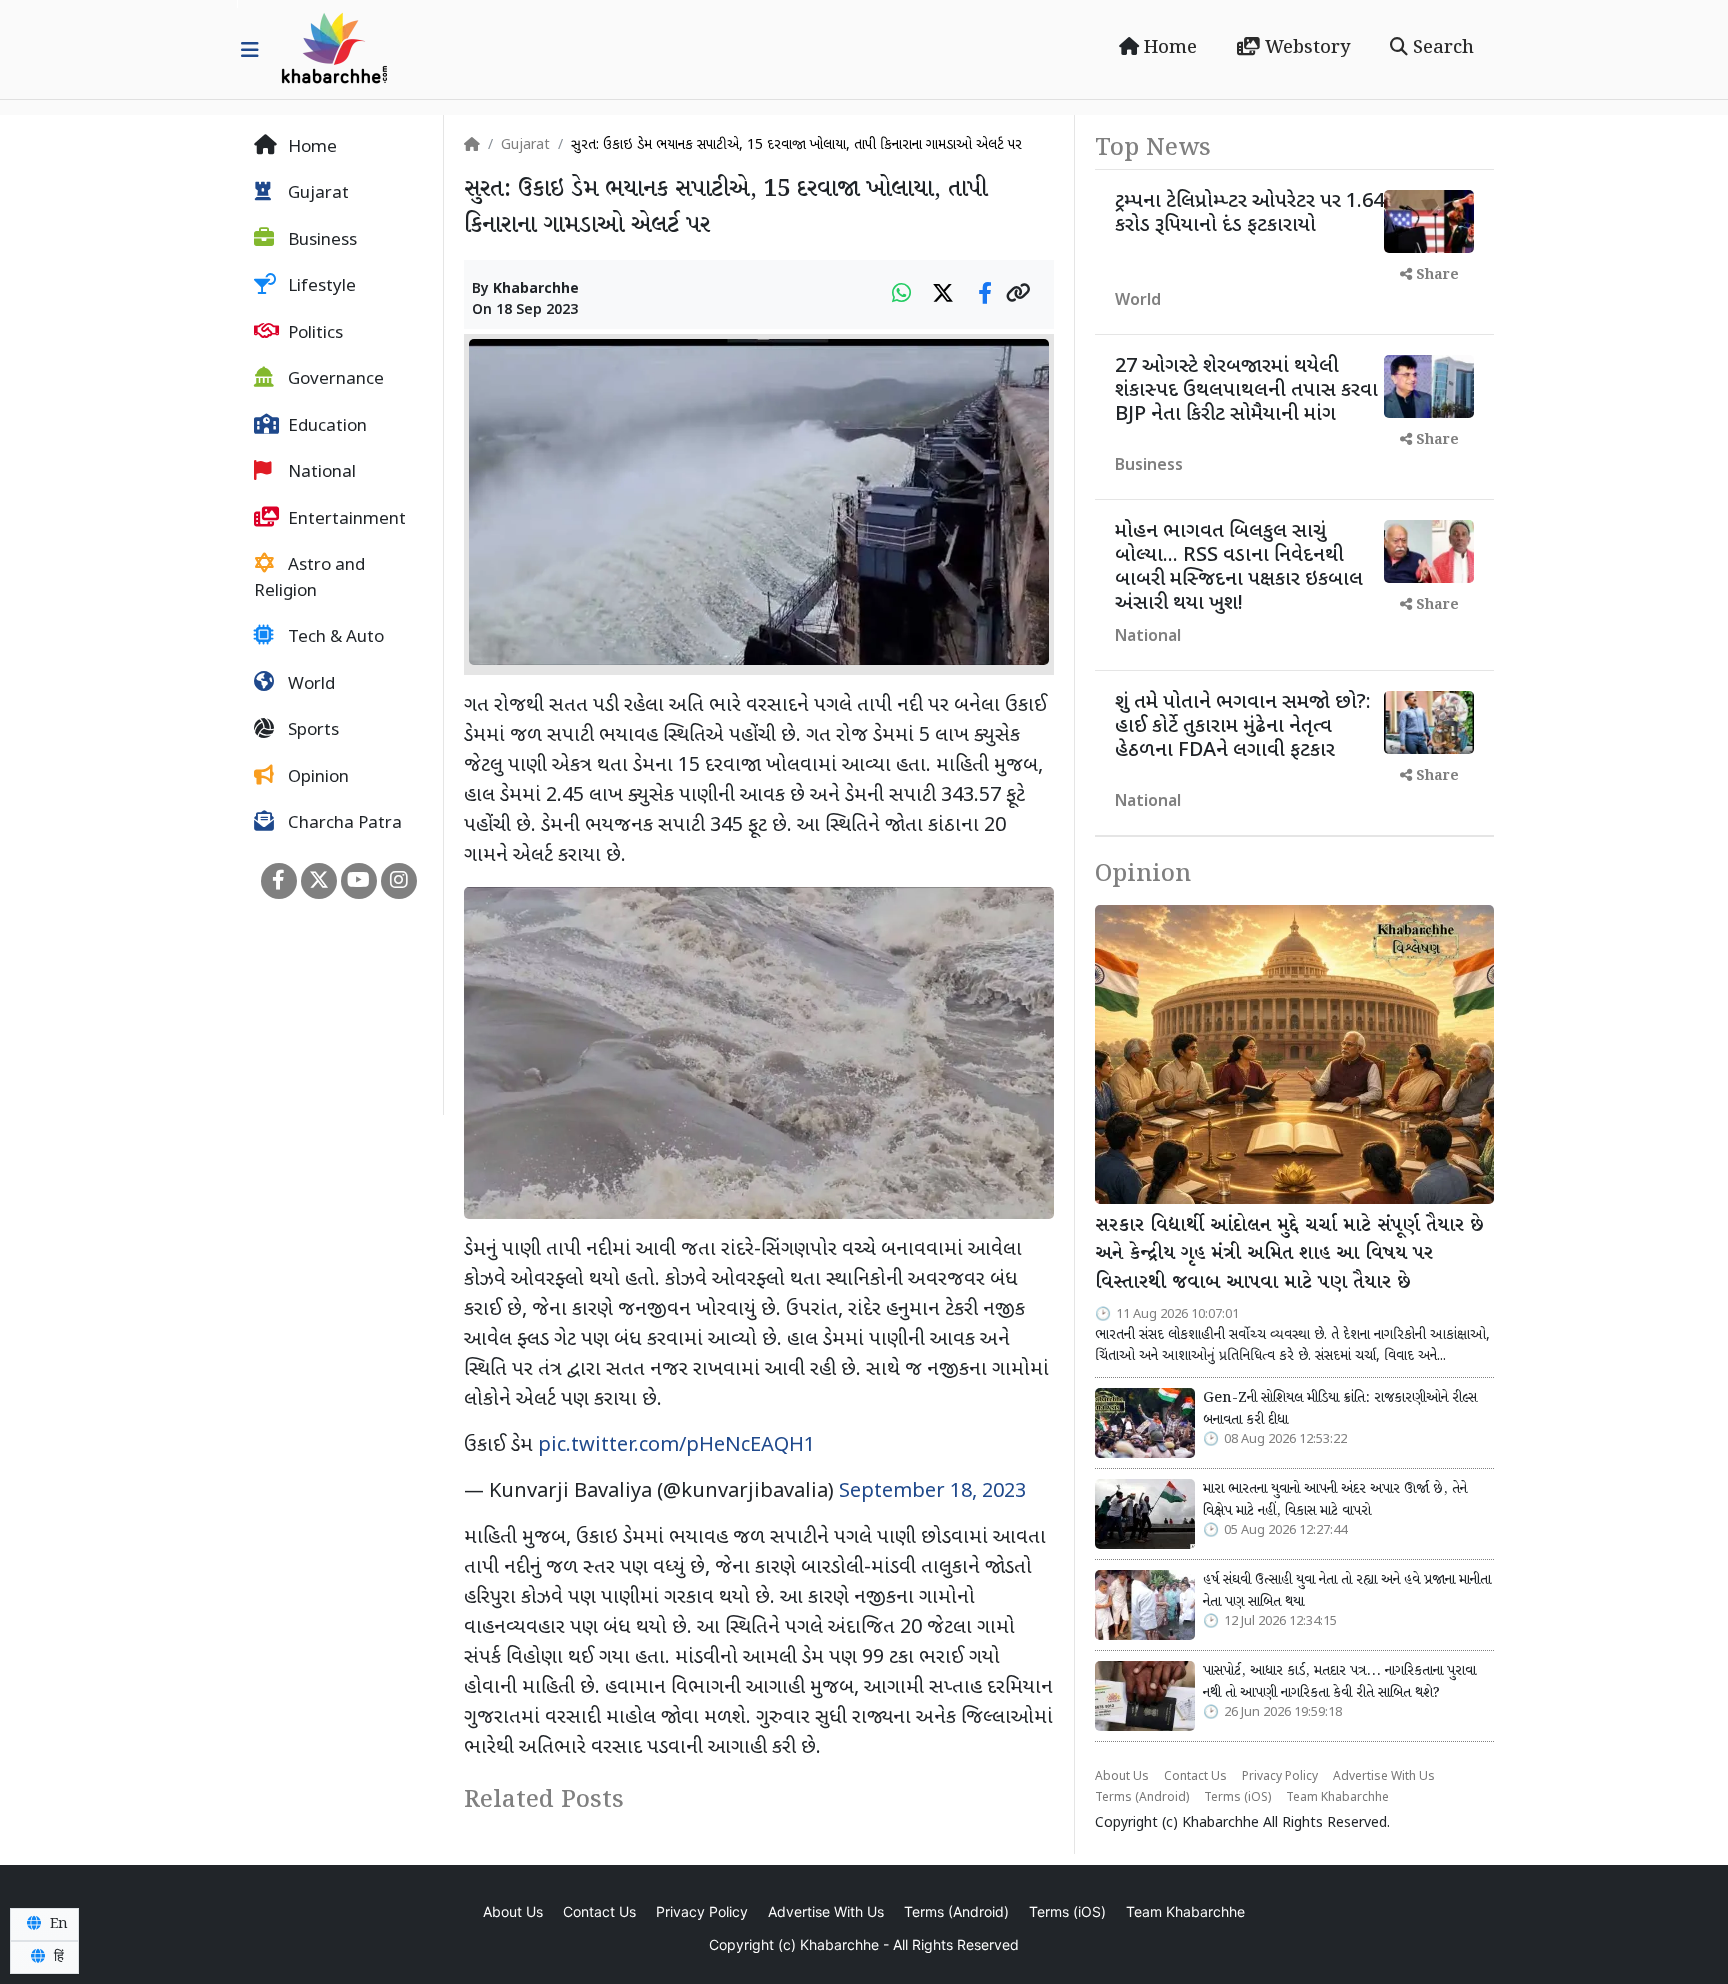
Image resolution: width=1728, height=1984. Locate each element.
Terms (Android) (1142, 1798)
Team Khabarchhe (1337, 1798)
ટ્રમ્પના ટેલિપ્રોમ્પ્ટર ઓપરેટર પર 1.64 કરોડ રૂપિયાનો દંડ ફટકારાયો (1249, 214)
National (320, 474)
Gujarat (316, 195)
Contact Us (1195, 1777)
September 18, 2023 (932, 1492)
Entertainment (345, 520)
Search (1441, 48)
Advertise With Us (1384, 1777)
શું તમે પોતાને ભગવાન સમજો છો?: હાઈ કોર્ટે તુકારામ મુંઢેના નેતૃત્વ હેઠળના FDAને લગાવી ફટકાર (1243, 727)
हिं (57, 1957)
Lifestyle (320, 288)
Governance (334, 381)
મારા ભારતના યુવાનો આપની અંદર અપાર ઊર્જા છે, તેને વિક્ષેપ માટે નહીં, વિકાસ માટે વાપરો (1335, 1500)
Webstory (1305, 48)
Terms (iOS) (1237, 1798)
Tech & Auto (334, 639)
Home (1168, 48)
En (57, 1924)
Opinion (316, 778)
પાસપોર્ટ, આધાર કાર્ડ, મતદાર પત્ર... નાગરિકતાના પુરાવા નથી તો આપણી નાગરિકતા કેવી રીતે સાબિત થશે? (1339, 1682)
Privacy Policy (1280, 1777)
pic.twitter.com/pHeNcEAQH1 (676, 1446)
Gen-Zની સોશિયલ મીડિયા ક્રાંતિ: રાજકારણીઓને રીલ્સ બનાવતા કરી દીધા (1340, 1409)
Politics (313, 334)
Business (320, 241)
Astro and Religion (309, 580)
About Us (1122, 1777)
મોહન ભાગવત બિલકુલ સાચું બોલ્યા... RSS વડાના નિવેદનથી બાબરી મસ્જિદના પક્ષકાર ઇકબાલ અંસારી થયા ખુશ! (1239, 568)
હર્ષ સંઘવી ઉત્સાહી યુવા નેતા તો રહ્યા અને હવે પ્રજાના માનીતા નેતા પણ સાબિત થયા (1347, 1591)
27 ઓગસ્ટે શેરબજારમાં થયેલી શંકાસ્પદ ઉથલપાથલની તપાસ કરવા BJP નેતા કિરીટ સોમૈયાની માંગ (1246, 391)
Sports (311, 732)
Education (325, 427)
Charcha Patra (343, 825)
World (309, 685)
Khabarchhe (536, 289)
